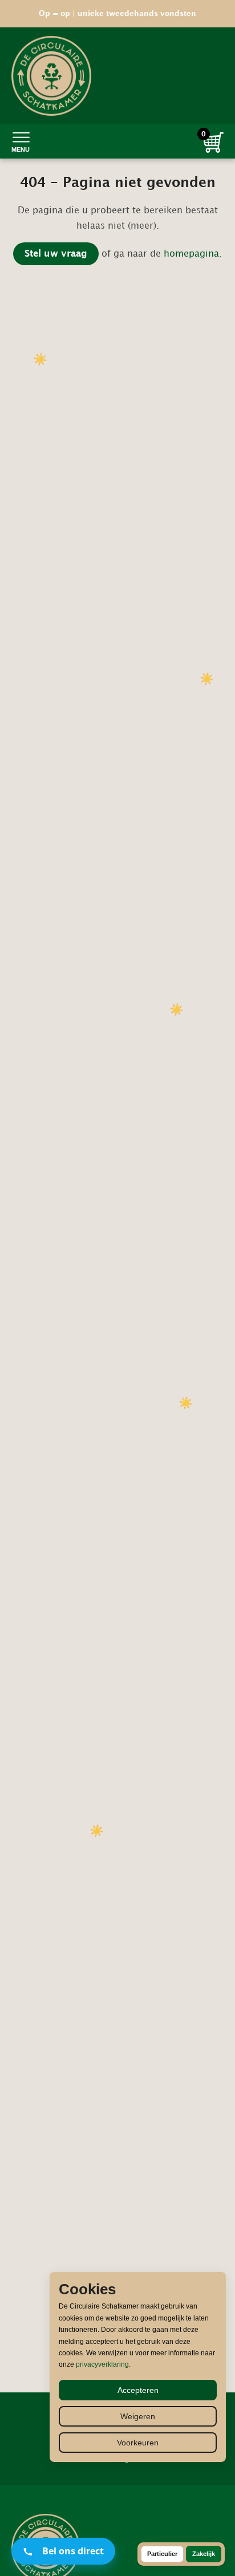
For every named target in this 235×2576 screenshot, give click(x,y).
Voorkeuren (138, 2443)
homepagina (191, 254)
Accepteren (138, 2390)
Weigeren (138, 2416)
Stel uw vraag (56, 254)
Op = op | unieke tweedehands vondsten (117, 14)
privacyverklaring (102, 2364)
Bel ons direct (73, 2551)
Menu (21, 149)
